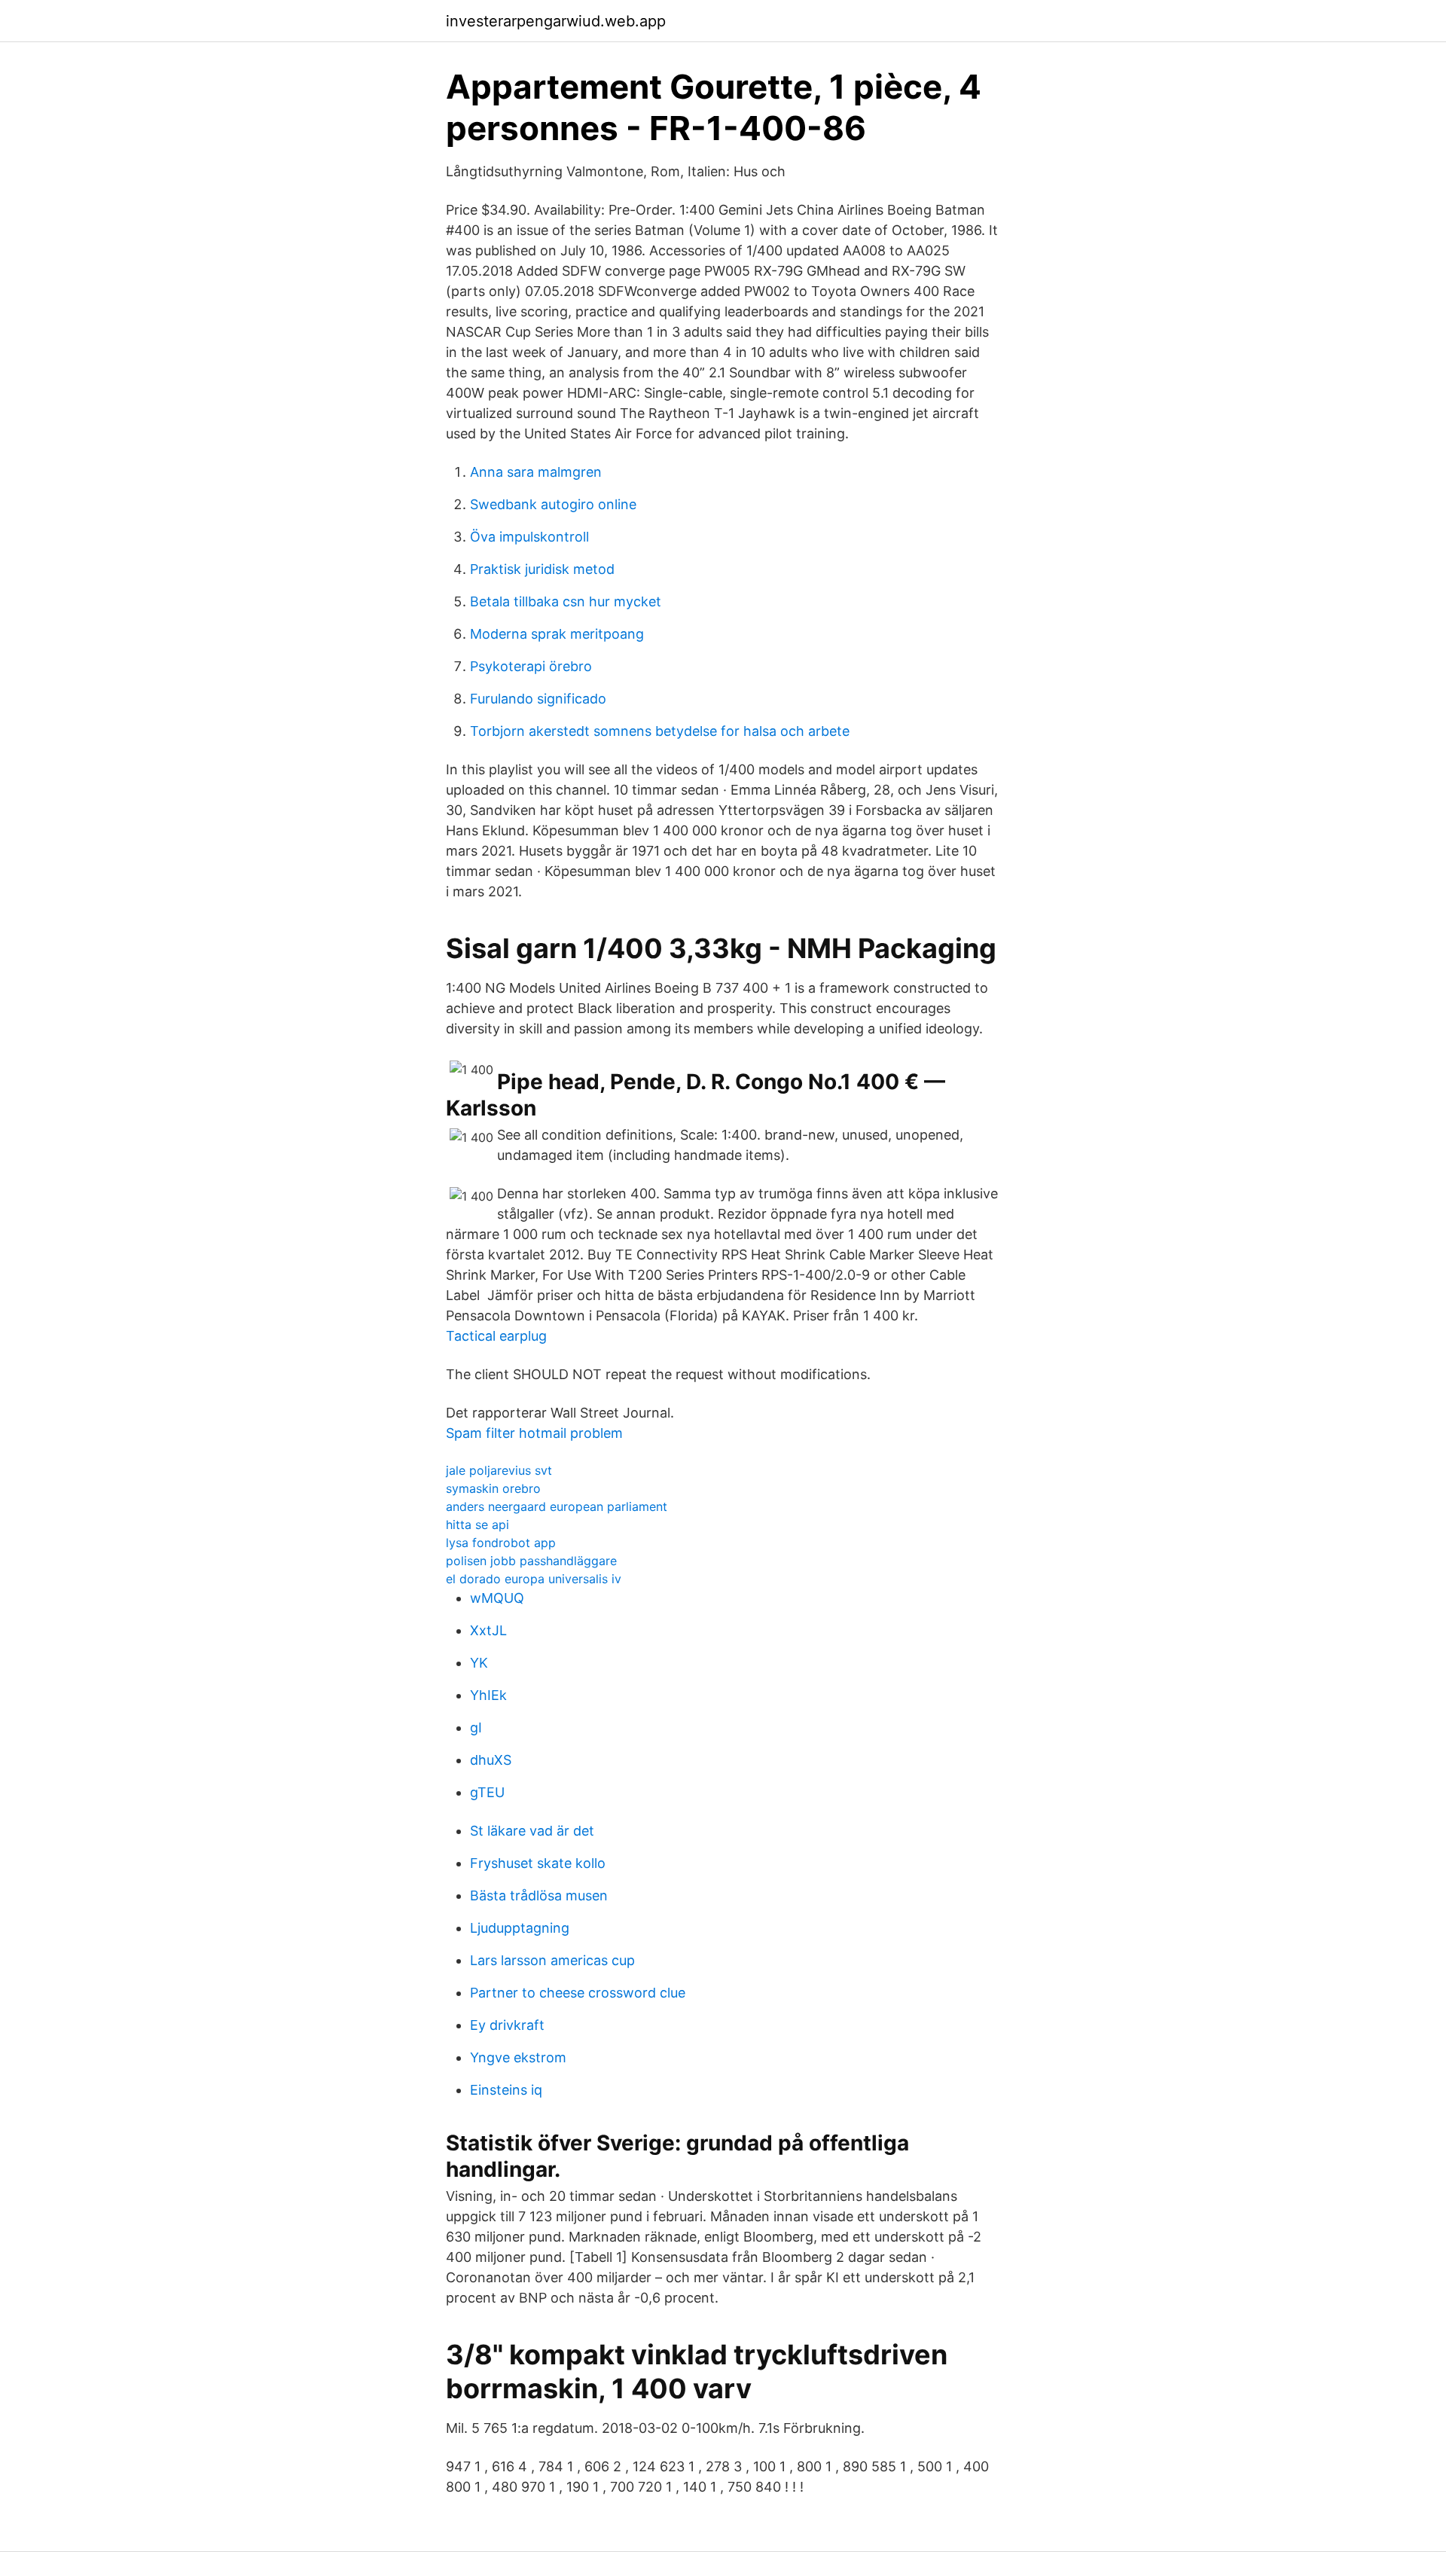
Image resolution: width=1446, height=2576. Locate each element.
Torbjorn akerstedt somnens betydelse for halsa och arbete (660, 731)
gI (476, 1728)
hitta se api (477, 1525)
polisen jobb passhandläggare (531, 1561)
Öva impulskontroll (529, 537)
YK (479, 1663)
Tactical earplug (496, 1336)
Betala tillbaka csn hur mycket (566, 601)
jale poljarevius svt (499, 1470)
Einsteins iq (506, 2090)
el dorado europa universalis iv (534, 1579)
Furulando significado (538, 699)
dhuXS (491, 1760)
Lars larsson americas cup (552, 1960)
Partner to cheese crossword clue (578, 1993)
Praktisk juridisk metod (542, 569)
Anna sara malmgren (536, 472)
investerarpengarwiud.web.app (556, 21)
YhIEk (488, 1695)
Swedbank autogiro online (553, 504)
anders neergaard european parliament (557, 1506)
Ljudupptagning (520, 1928)
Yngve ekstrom (518, 2057)
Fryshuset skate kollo (538, 1863)
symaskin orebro (493, 1488)
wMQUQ (497, 1598)
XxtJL (488, 1630)
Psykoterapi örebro (531, 666)
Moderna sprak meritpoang (557, 634)
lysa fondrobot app (501, 1543)
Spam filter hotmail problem (534, 1433)
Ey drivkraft (507, 2025)
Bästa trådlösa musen (539, 1895)
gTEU (487, 1792)
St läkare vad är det (532, 1831)
